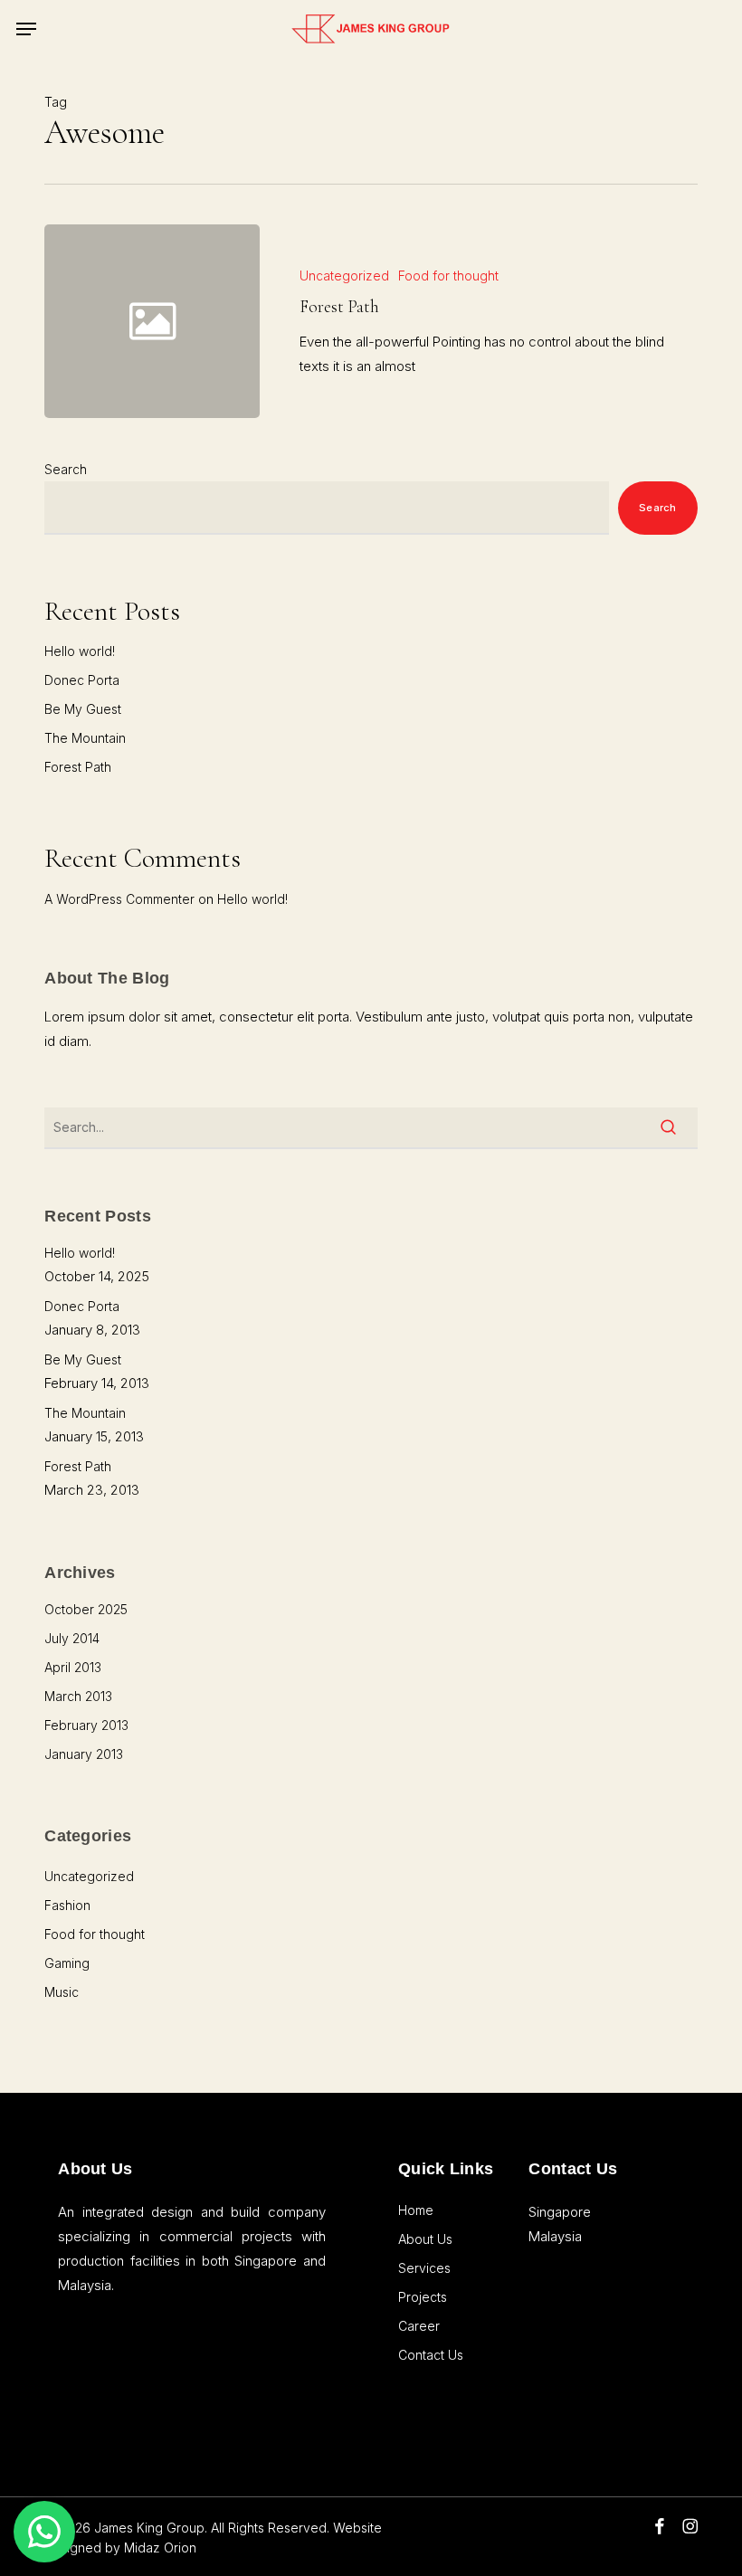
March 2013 (78, 1696)
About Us (425, 2239)
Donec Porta (82, 680)
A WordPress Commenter (119, 899)
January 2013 (84, 1754)
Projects (423, 2297)
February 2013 (86, 1725)
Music (62, 1992)
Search (66, 469)
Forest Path (78, 767)
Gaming (67, 1963)
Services (424, 2268)
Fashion (67, 1905)
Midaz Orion (160, 2547)
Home (416, 2210)
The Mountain (85, 738)
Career (419, 2326)
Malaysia (555, 2236)
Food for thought (448, 276)
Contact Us (431, 2355)
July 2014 (72, 1638)
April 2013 (73, 1667)
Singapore (560, 2212)
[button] (26, 29)
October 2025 (86, 1609)
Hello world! (80, 651)
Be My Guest (83, 709)
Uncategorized (344, 276)
